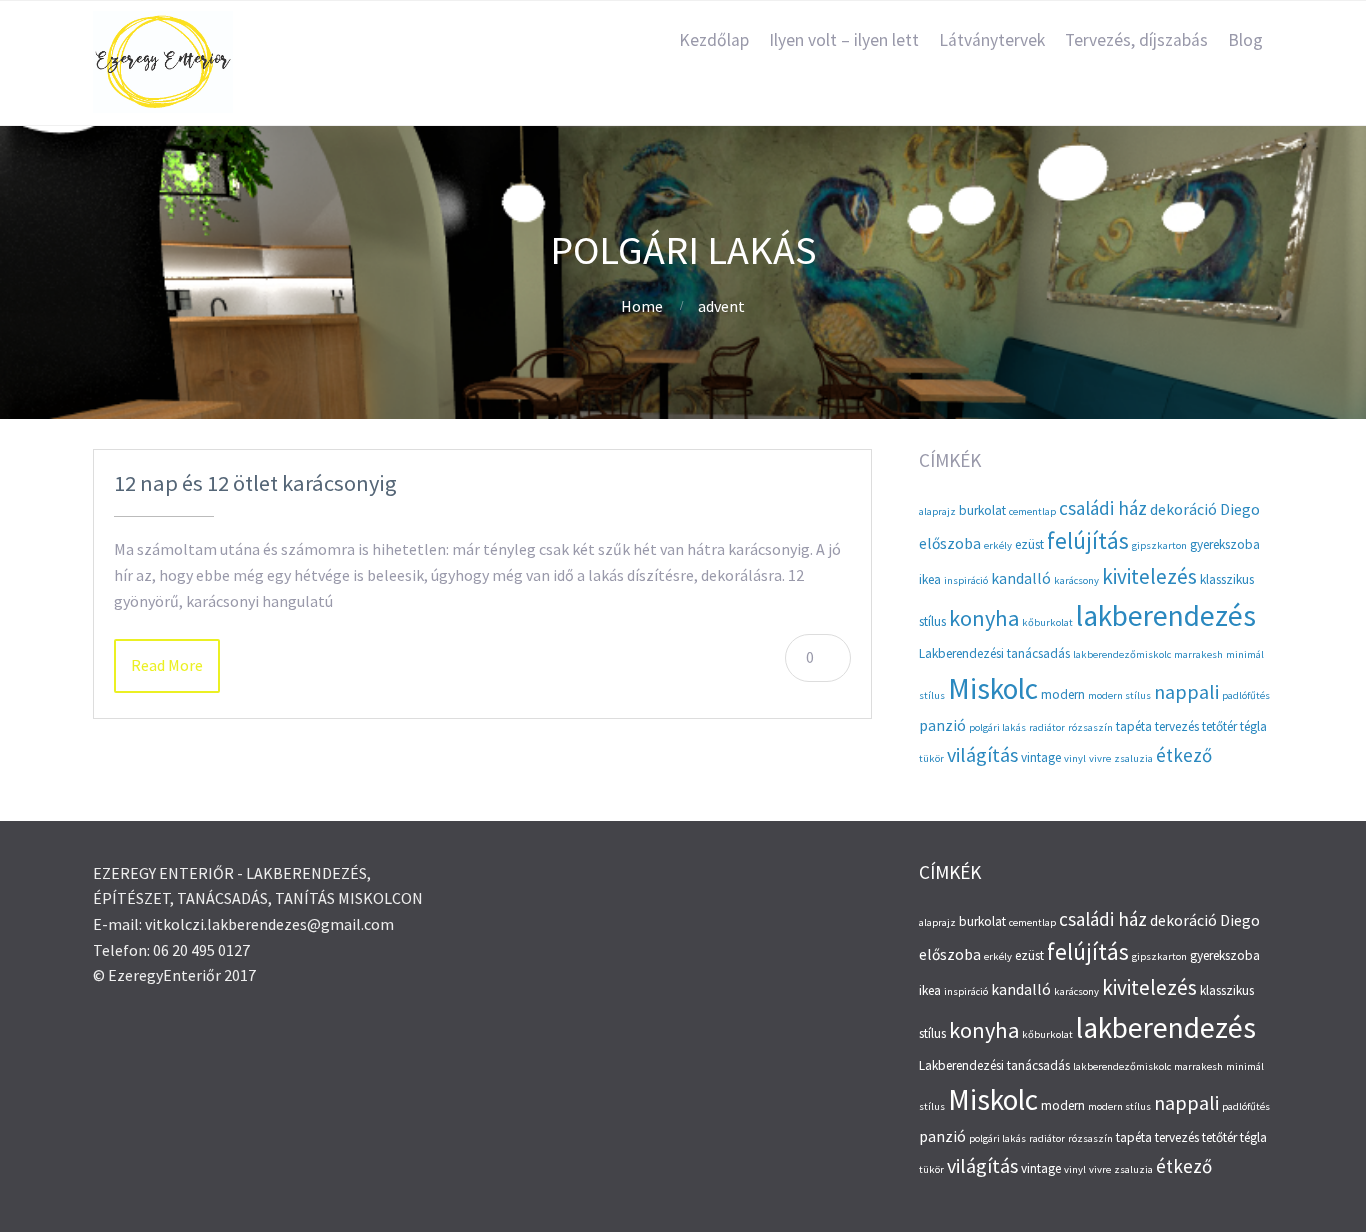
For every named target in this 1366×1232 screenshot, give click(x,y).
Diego (1240, 509)
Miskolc (993, 688)
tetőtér (1219, 726)
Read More (167, 665)
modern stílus (1119, 695)
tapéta (1134, 726)
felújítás (1088, 540)
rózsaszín (1090, 727)
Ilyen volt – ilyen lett (844, 40)
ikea (930, 579)
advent (721, 306)
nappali (1186, 691)
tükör (931, 758)
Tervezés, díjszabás (1136, 40)
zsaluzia (1133, 758)
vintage (1041, 757)
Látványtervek (992, 40)
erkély (998, 545)
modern (1063, 694)
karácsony (1076, 580)
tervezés (1177, 726)
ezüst (1029, 544)
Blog (1245, 40)
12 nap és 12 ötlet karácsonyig (255, 483)
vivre (1100, 758)
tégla (1253, 726)
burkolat (982, 510)
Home (642, 306)
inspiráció (966, 580)
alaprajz (937, 511)
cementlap (1032, 511)
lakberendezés (1166, 615)
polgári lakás (997, 727)
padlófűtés (1246, 695)
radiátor (1047, 727)
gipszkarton (1159, 545)
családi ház (1103, 508)
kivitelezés (1149, 576)
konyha (984, 618)
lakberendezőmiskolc (1122, 654)
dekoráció (1183, 509)
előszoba (950, 543)
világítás (982, 754)
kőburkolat (1047, 622)
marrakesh (1198, 654)
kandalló (1021, 578)
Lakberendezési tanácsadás (994, 653)
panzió (942, 725)
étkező (1184, 755)
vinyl (1075, 758)
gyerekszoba (1225, 544)
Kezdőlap (714, 40)
